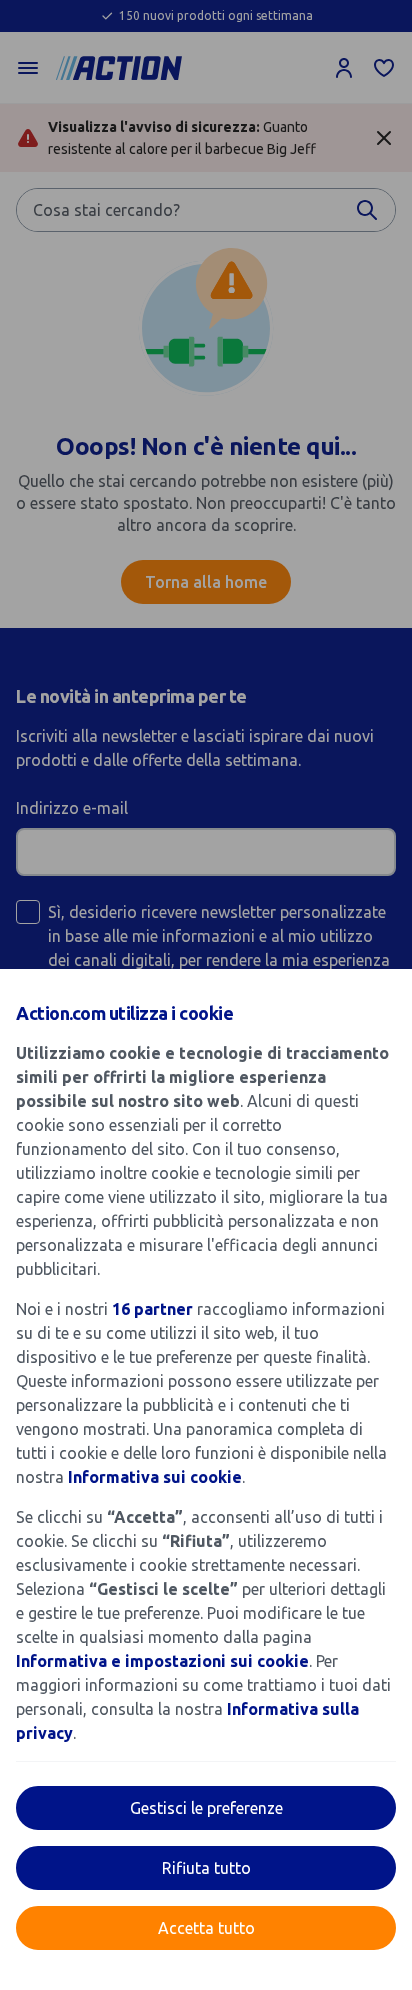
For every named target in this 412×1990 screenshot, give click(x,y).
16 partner (152, 1309)
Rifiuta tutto (206, 1868)
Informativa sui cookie (155, 1477)
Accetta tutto (206, 1928)
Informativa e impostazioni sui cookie (162, 1661)
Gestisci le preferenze (206, 1808)
